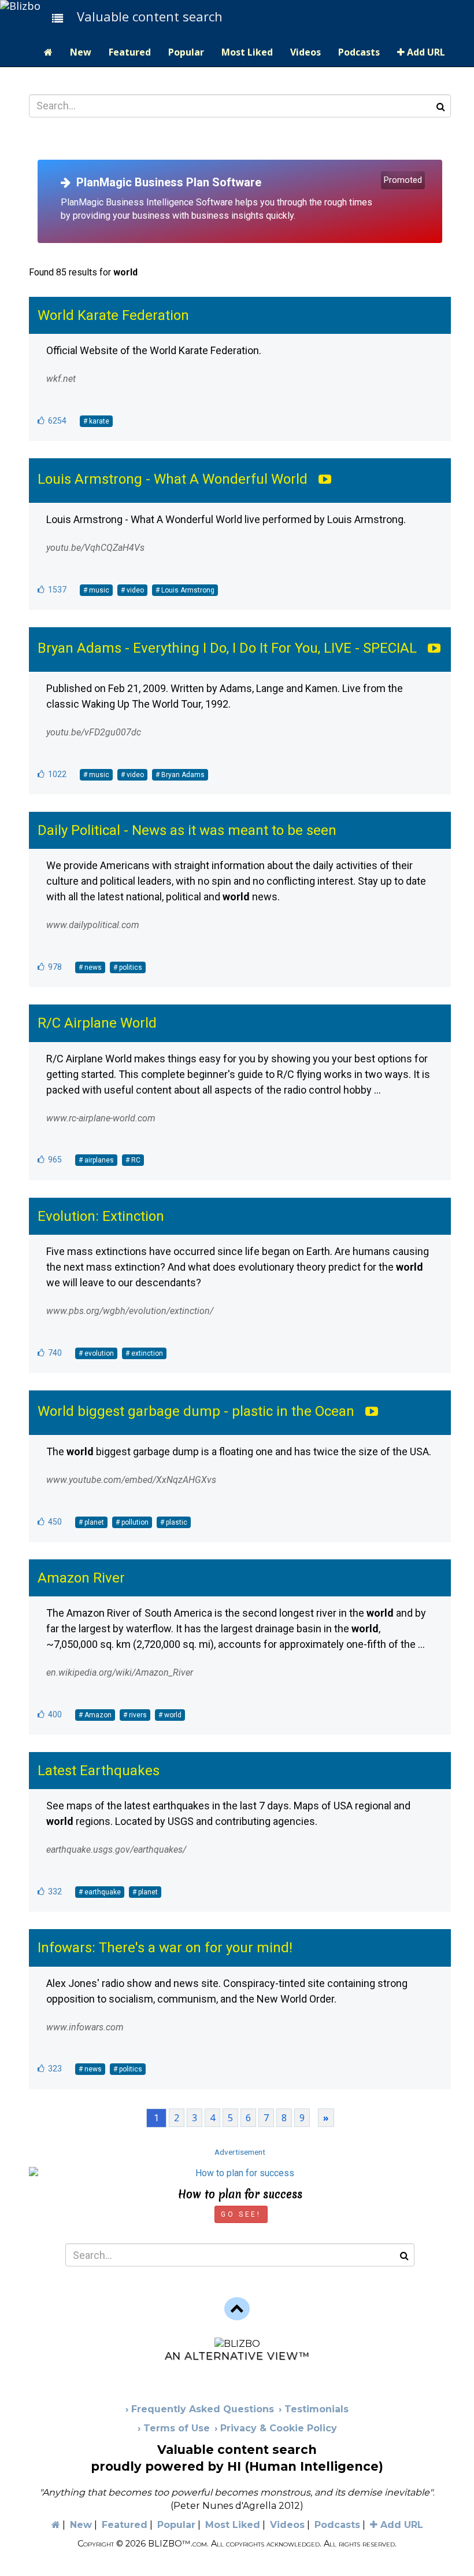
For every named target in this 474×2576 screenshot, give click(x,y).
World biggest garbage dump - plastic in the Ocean (196, 1411)
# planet (91, 1522)
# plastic (174, 1522)
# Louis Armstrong (185, 590)
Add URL (425, 52)
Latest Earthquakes (99, 1771)
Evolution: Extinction (101, 1216)
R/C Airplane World (97, 1023)
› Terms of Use (174, 2428)
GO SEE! (241, 2214)
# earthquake (100, 1892)
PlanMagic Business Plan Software (166, 182)
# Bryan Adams (180, 775)
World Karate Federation (113, 315)
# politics (128, 967)
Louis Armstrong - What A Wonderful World (173, 479)
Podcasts (359, 52)
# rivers (135, 1715)
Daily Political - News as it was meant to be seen (187, 830)
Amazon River (81, 1578)
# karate (96, 421)
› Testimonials (314, 2409)
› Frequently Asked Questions (200, 2409)
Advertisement (240, 2152)
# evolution (96, 1353)
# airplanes (96, 1160)
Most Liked (247, 52)
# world (170, 1715)
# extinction (144, 1353)
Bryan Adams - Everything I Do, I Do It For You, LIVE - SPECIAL (227, 648)
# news (90, 967)
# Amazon (95, 1715)
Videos (305, 52)
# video (132, 590)
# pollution (132, 1522)
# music (96, 590)
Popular (186, 52)
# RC (133, 1160)
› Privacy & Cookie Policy (276, 2428)
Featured (130, 52)
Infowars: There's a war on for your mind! (165, 1948)
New (81, 52)
